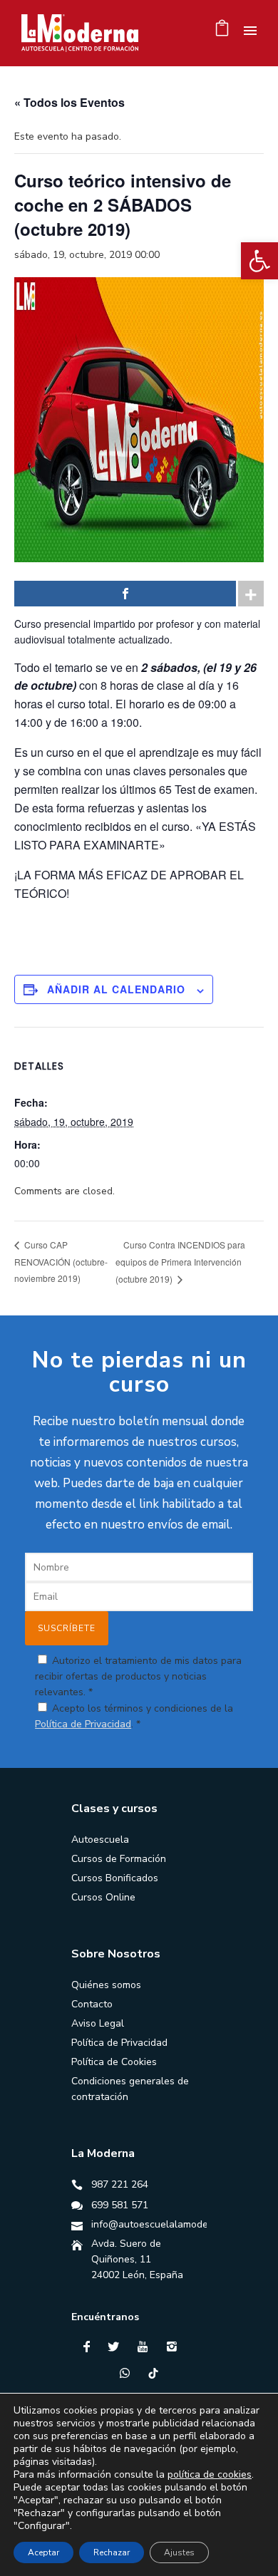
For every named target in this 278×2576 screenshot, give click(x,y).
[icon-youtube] (146, 2347)
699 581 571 (120, 2205)
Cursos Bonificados (115, 1878)
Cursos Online (103, 1897)
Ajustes (179, 2552)
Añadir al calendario (116, 989)
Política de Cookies (114, 2062)
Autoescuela (100, 1840)
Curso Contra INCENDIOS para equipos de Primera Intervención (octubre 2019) (180, 1262)
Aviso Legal (98, 2023)
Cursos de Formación (119, 1859)
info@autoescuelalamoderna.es (164, 2224)
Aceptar (43, 2552)
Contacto (92, 2004)
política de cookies (210, 2474)
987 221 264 (120, 2184)
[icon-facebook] (90, 2347)
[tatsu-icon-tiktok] (153, 2373)
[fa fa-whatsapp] (128, 2373)
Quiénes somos (106, 1985)
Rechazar (112, 2552)
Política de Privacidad (83, 1724)
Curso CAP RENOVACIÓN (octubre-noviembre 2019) (61, 1261)
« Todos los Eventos (69, 102)
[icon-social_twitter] (117, 2347)
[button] (259, 261)
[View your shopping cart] (222, 32)
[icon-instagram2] (175, 2347)
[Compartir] (125, 594)
